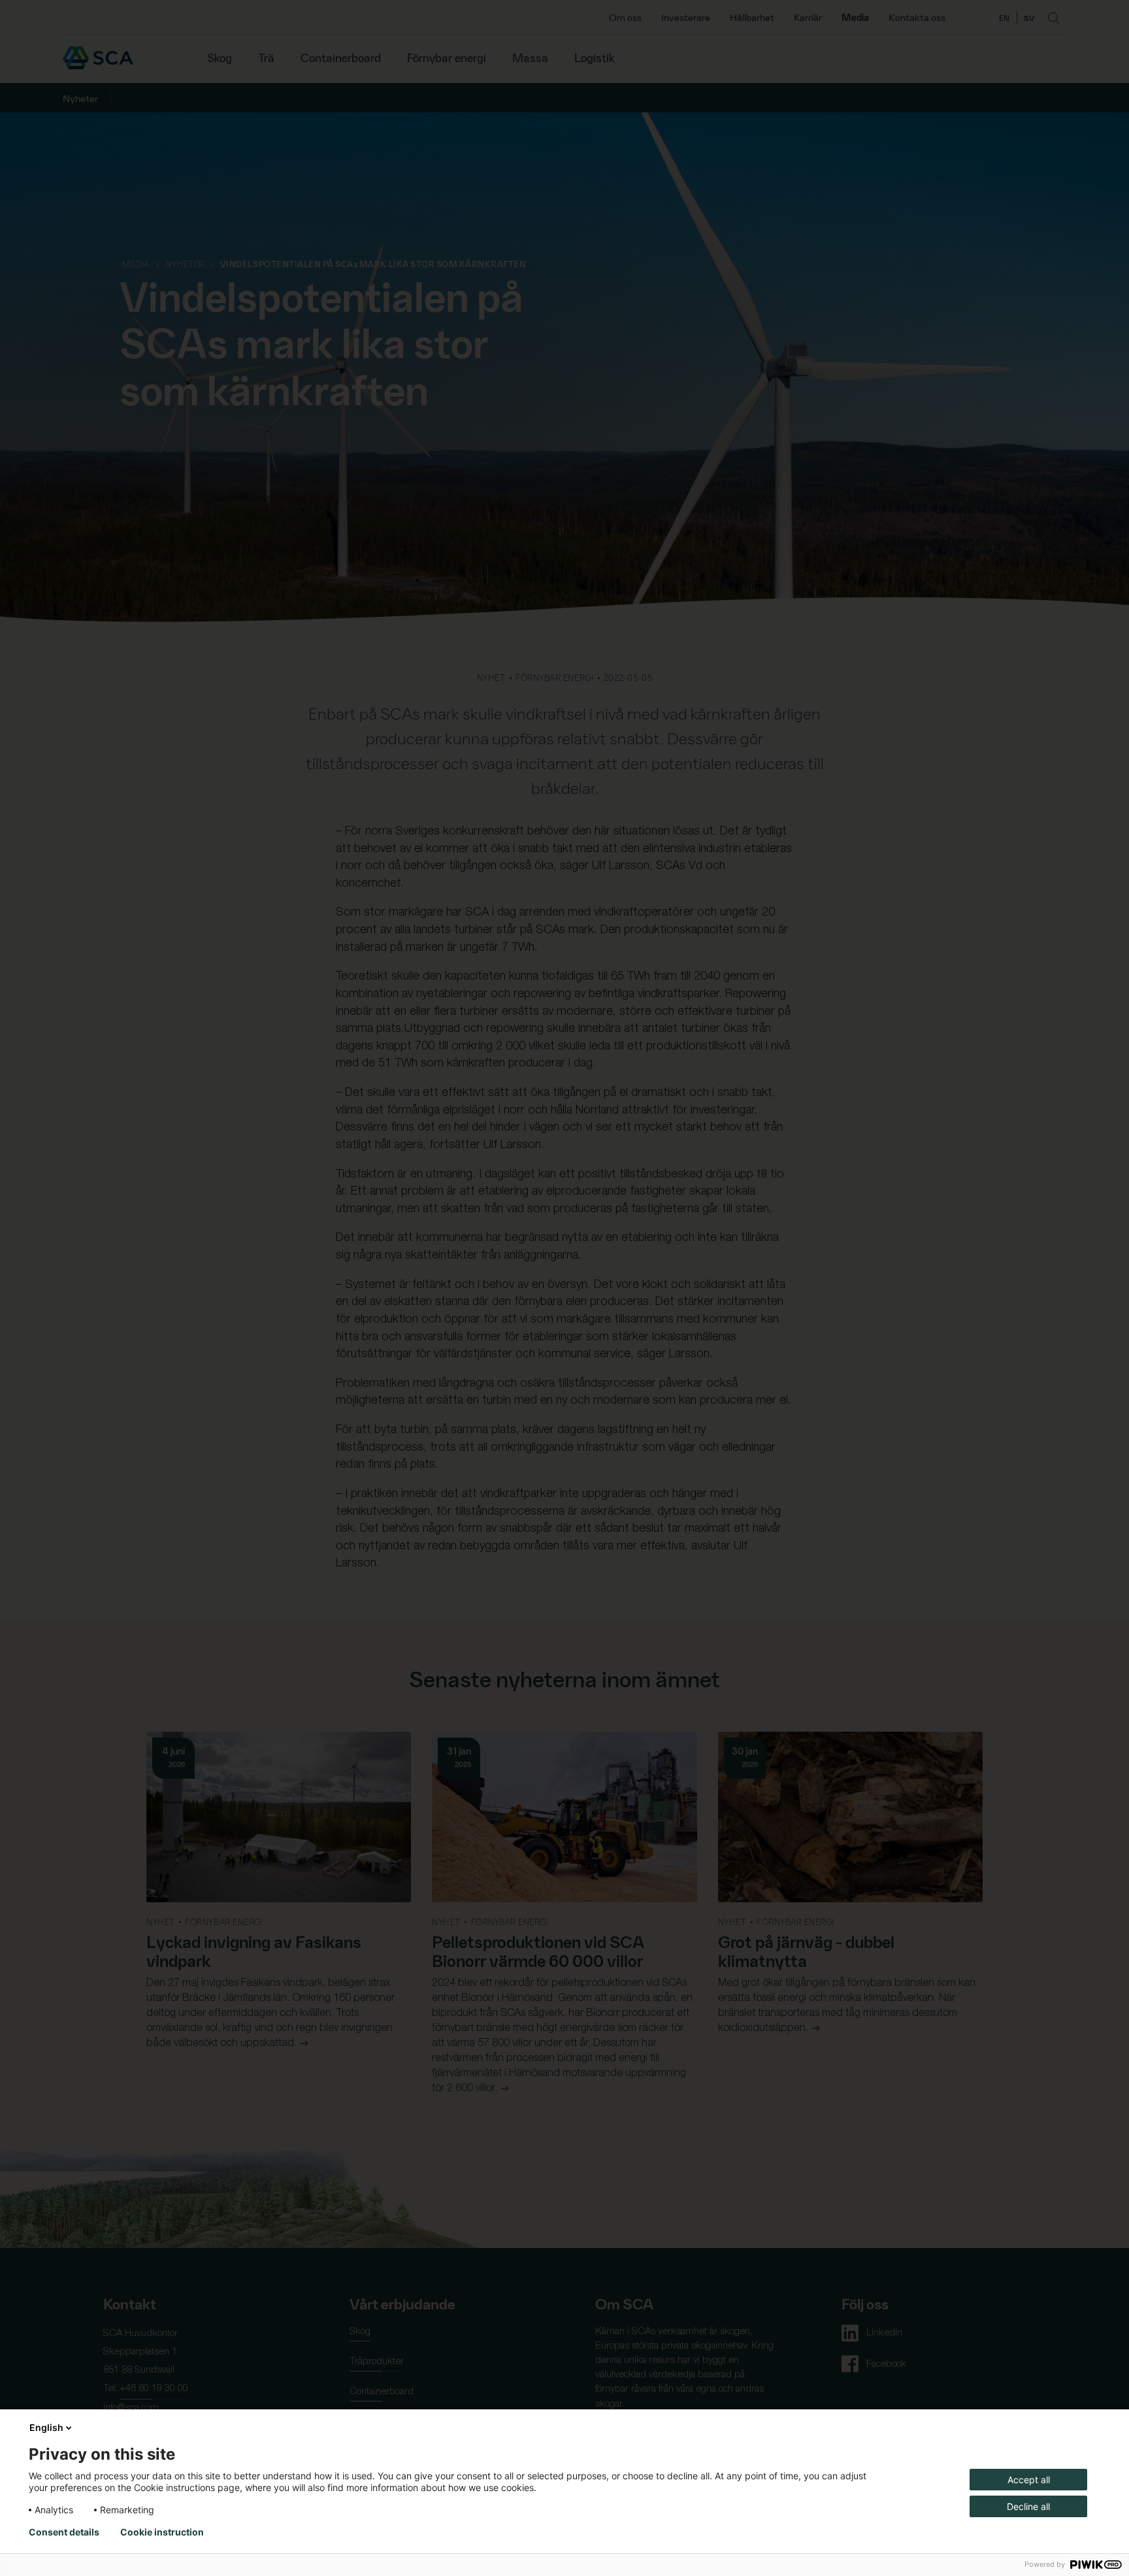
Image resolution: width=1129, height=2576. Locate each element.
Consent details (64, 2532)
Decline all (1028, 2506)
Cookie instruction (162, 2532)
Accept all (1029, 2480)
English (46, 2427)
